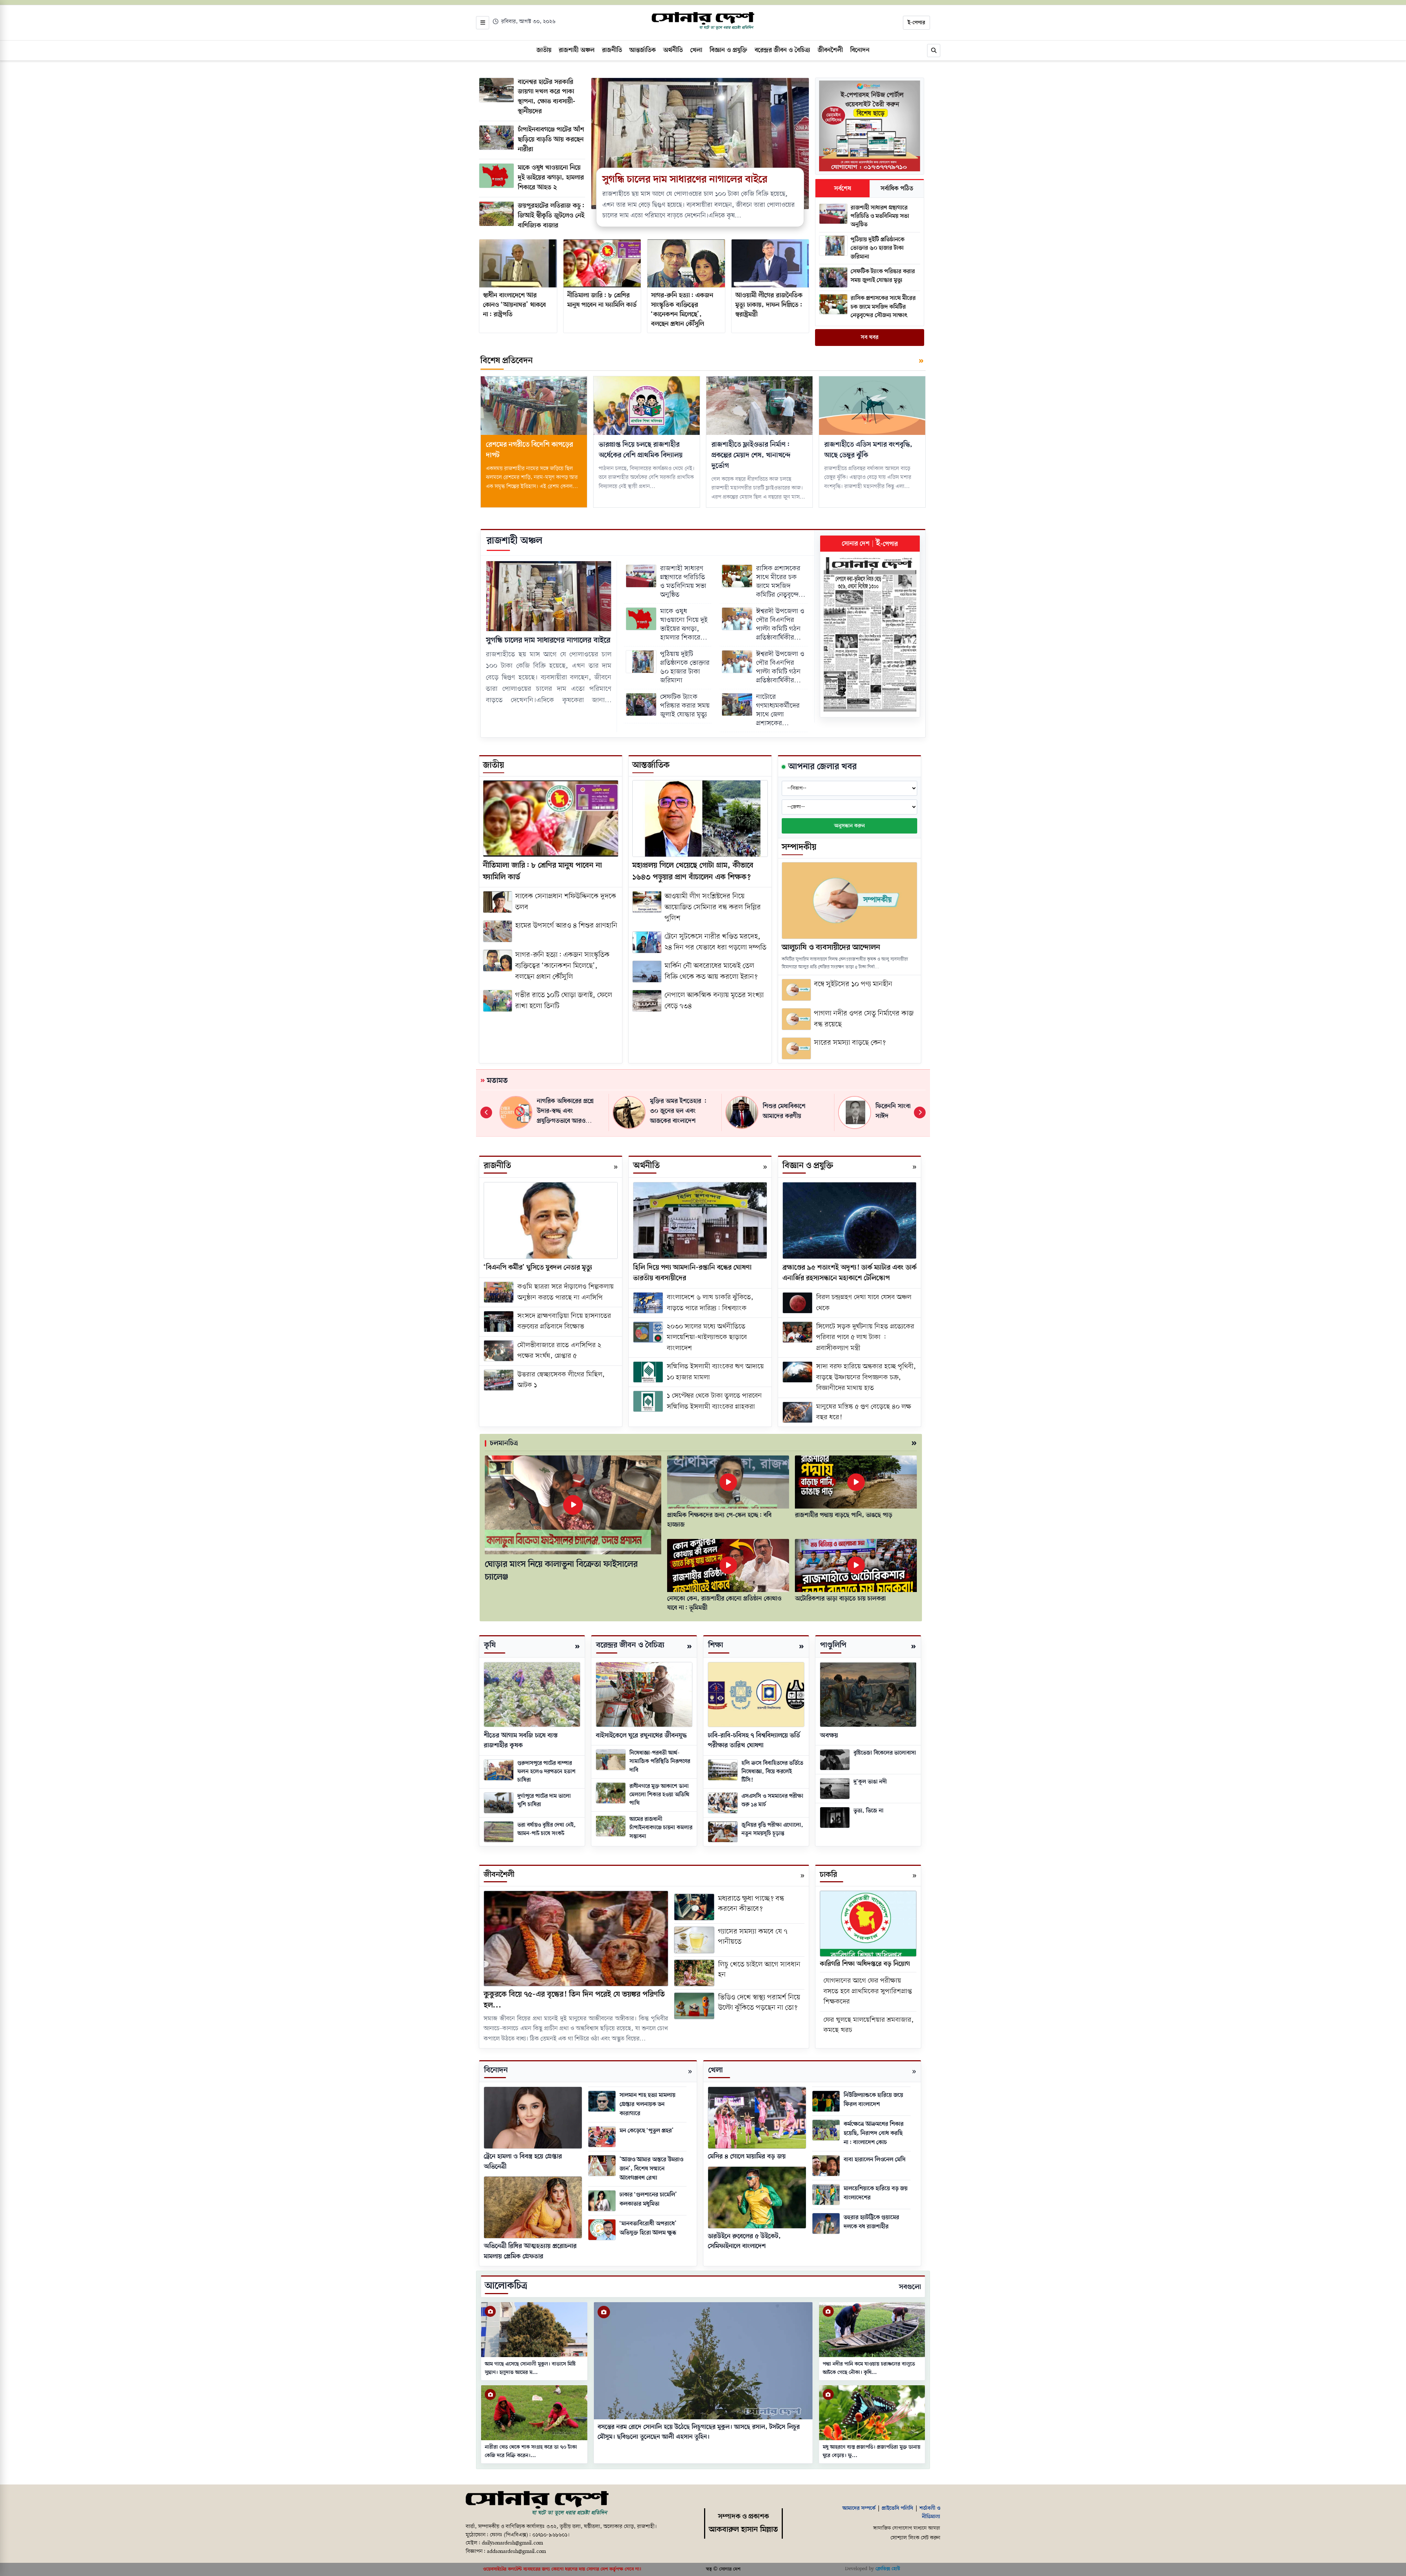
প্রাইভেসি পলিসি (897, 2508)
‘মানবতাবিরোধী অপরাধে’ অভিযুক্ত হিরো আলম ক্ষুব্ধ (648, 2228)
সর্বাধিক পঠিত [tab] (897, 189)
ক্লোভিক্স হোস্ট (888, 2569)
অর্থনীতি (646, 1166)
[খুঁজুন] (934, 51)
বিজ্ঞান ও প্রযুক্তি (808, 1166)
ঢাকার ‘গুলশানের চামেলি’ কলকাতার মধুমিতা (648, 2199)
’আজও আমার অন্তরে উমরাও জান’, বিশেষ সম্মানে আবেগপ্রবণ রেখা (651, 2169)
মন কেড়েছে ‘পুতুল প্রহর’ (647, 2131)
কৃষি (490, 1645)
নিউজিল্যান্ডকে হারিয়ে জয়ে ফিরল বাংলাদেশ (873, 2100)
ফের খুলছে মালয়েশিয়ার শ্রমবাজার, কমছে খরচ (869, 2025)
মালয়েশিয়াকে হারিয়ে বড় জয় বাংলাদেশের (876, 2193)
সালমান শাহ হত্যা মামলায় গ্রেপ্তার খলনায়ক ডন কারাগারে (648, 2104)
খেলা (715, 2070)
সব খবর (870, 338)
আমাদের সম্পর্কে (859, 2508)
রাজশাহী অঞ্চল (514, 541)
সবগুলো (910, 2287)
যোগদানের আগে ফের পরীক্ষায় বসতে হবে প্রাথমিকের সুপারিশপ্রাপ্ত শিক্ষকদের (868, 1991)
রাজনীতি (497, 1166)
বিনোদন (496, 2070)
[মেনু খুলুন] (483, 23)
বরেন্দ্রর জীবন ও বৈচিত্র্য (630, 1645)
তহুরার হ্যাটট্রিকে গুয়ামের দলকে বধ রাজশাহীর (871, 2222)
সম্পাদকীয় (799, 847)
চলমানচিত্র (504, 1443)
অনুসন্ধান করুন (849, 826)
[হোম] (703, 21)
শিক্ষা (716, 1645)
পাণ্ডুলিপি (833, 1645)
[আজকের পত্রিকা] (870, 634)
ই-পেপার (916, 23)
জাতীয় (494, 765)
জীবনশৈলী (499, 1875)
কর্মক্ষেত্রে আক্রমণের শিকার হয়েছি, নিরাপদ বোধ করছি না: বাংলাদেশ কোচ (874, 2133)
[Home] (537, 2504)
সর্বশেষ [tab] (843, 189)
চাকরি (828, 1875)
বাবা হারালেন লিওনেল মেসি (875, 2160)
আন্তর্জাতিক (651, 765)
